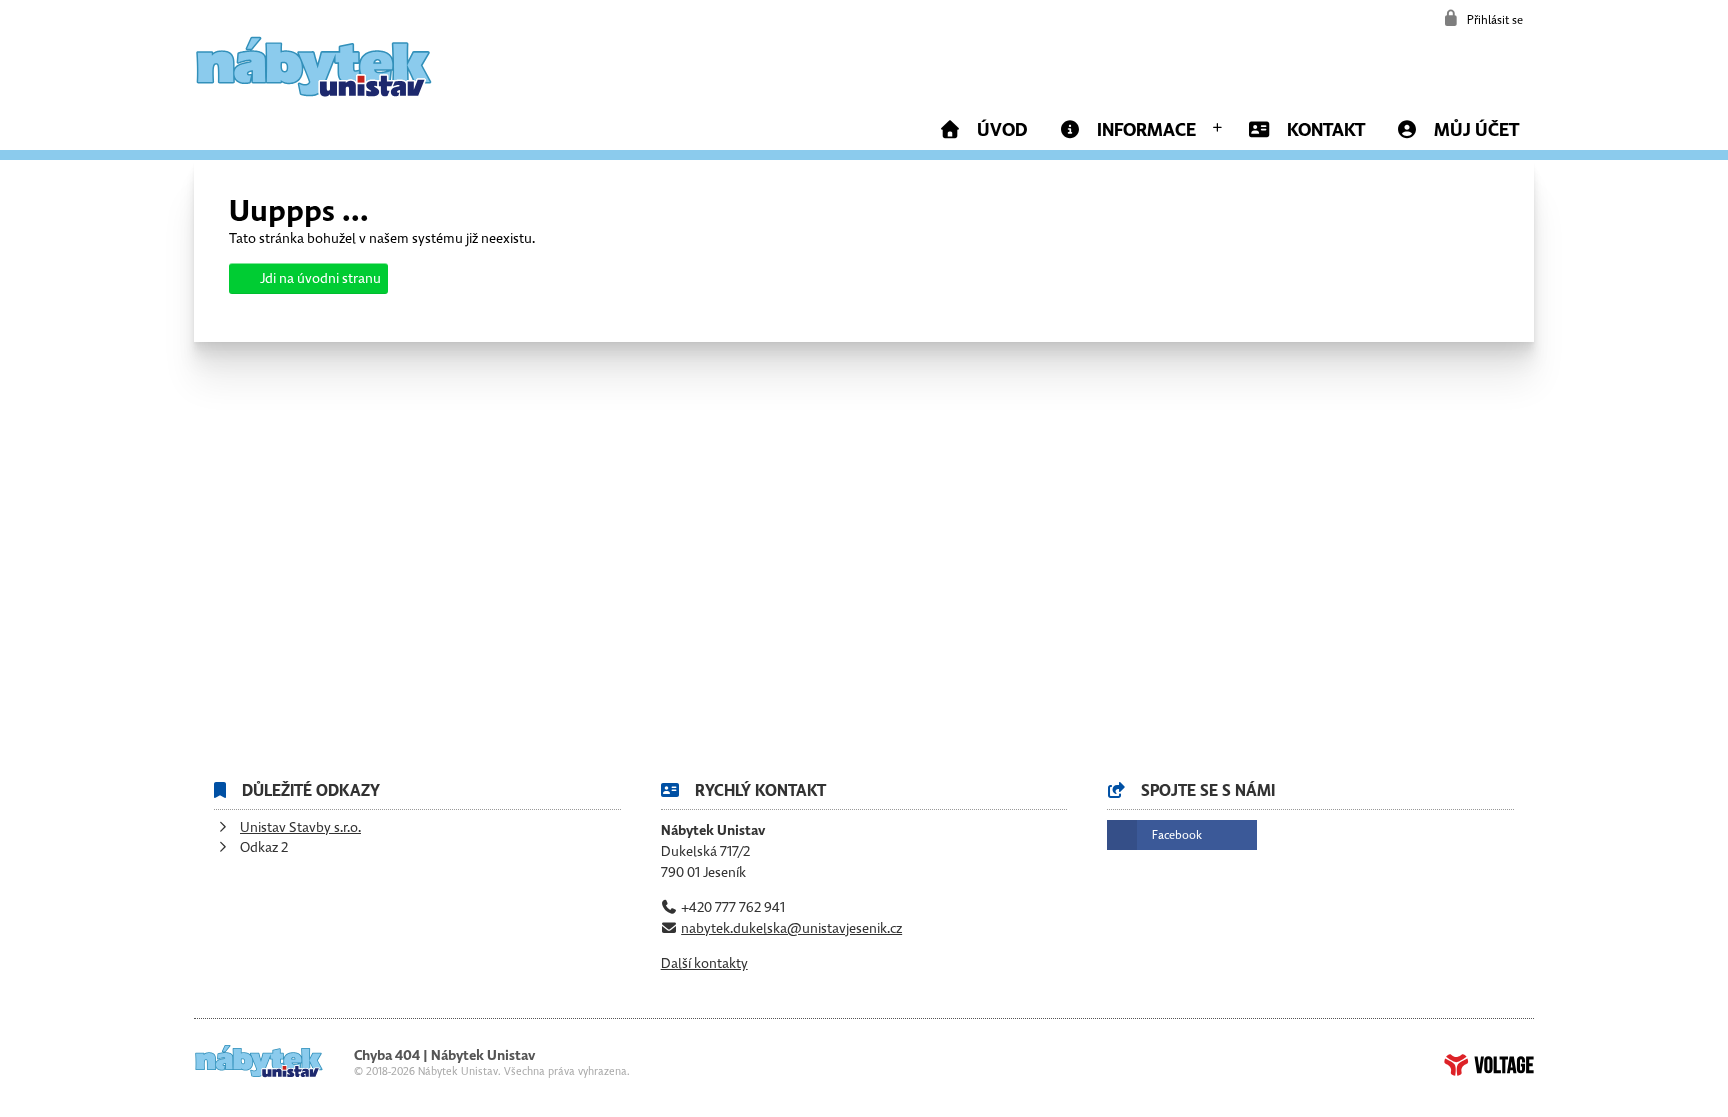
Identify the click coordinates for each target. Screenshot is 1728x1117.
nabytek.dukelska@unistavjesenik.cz (791, 928)
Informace (1146, 130)
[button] (1483, 18)
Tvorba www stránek (1489, 1065)
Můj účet (1476, 130)
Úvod (314, 66)
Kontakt (1326, 130)
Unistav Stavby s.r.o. (300, 827)
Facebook (1177, 835)
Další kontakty (704, 963)
